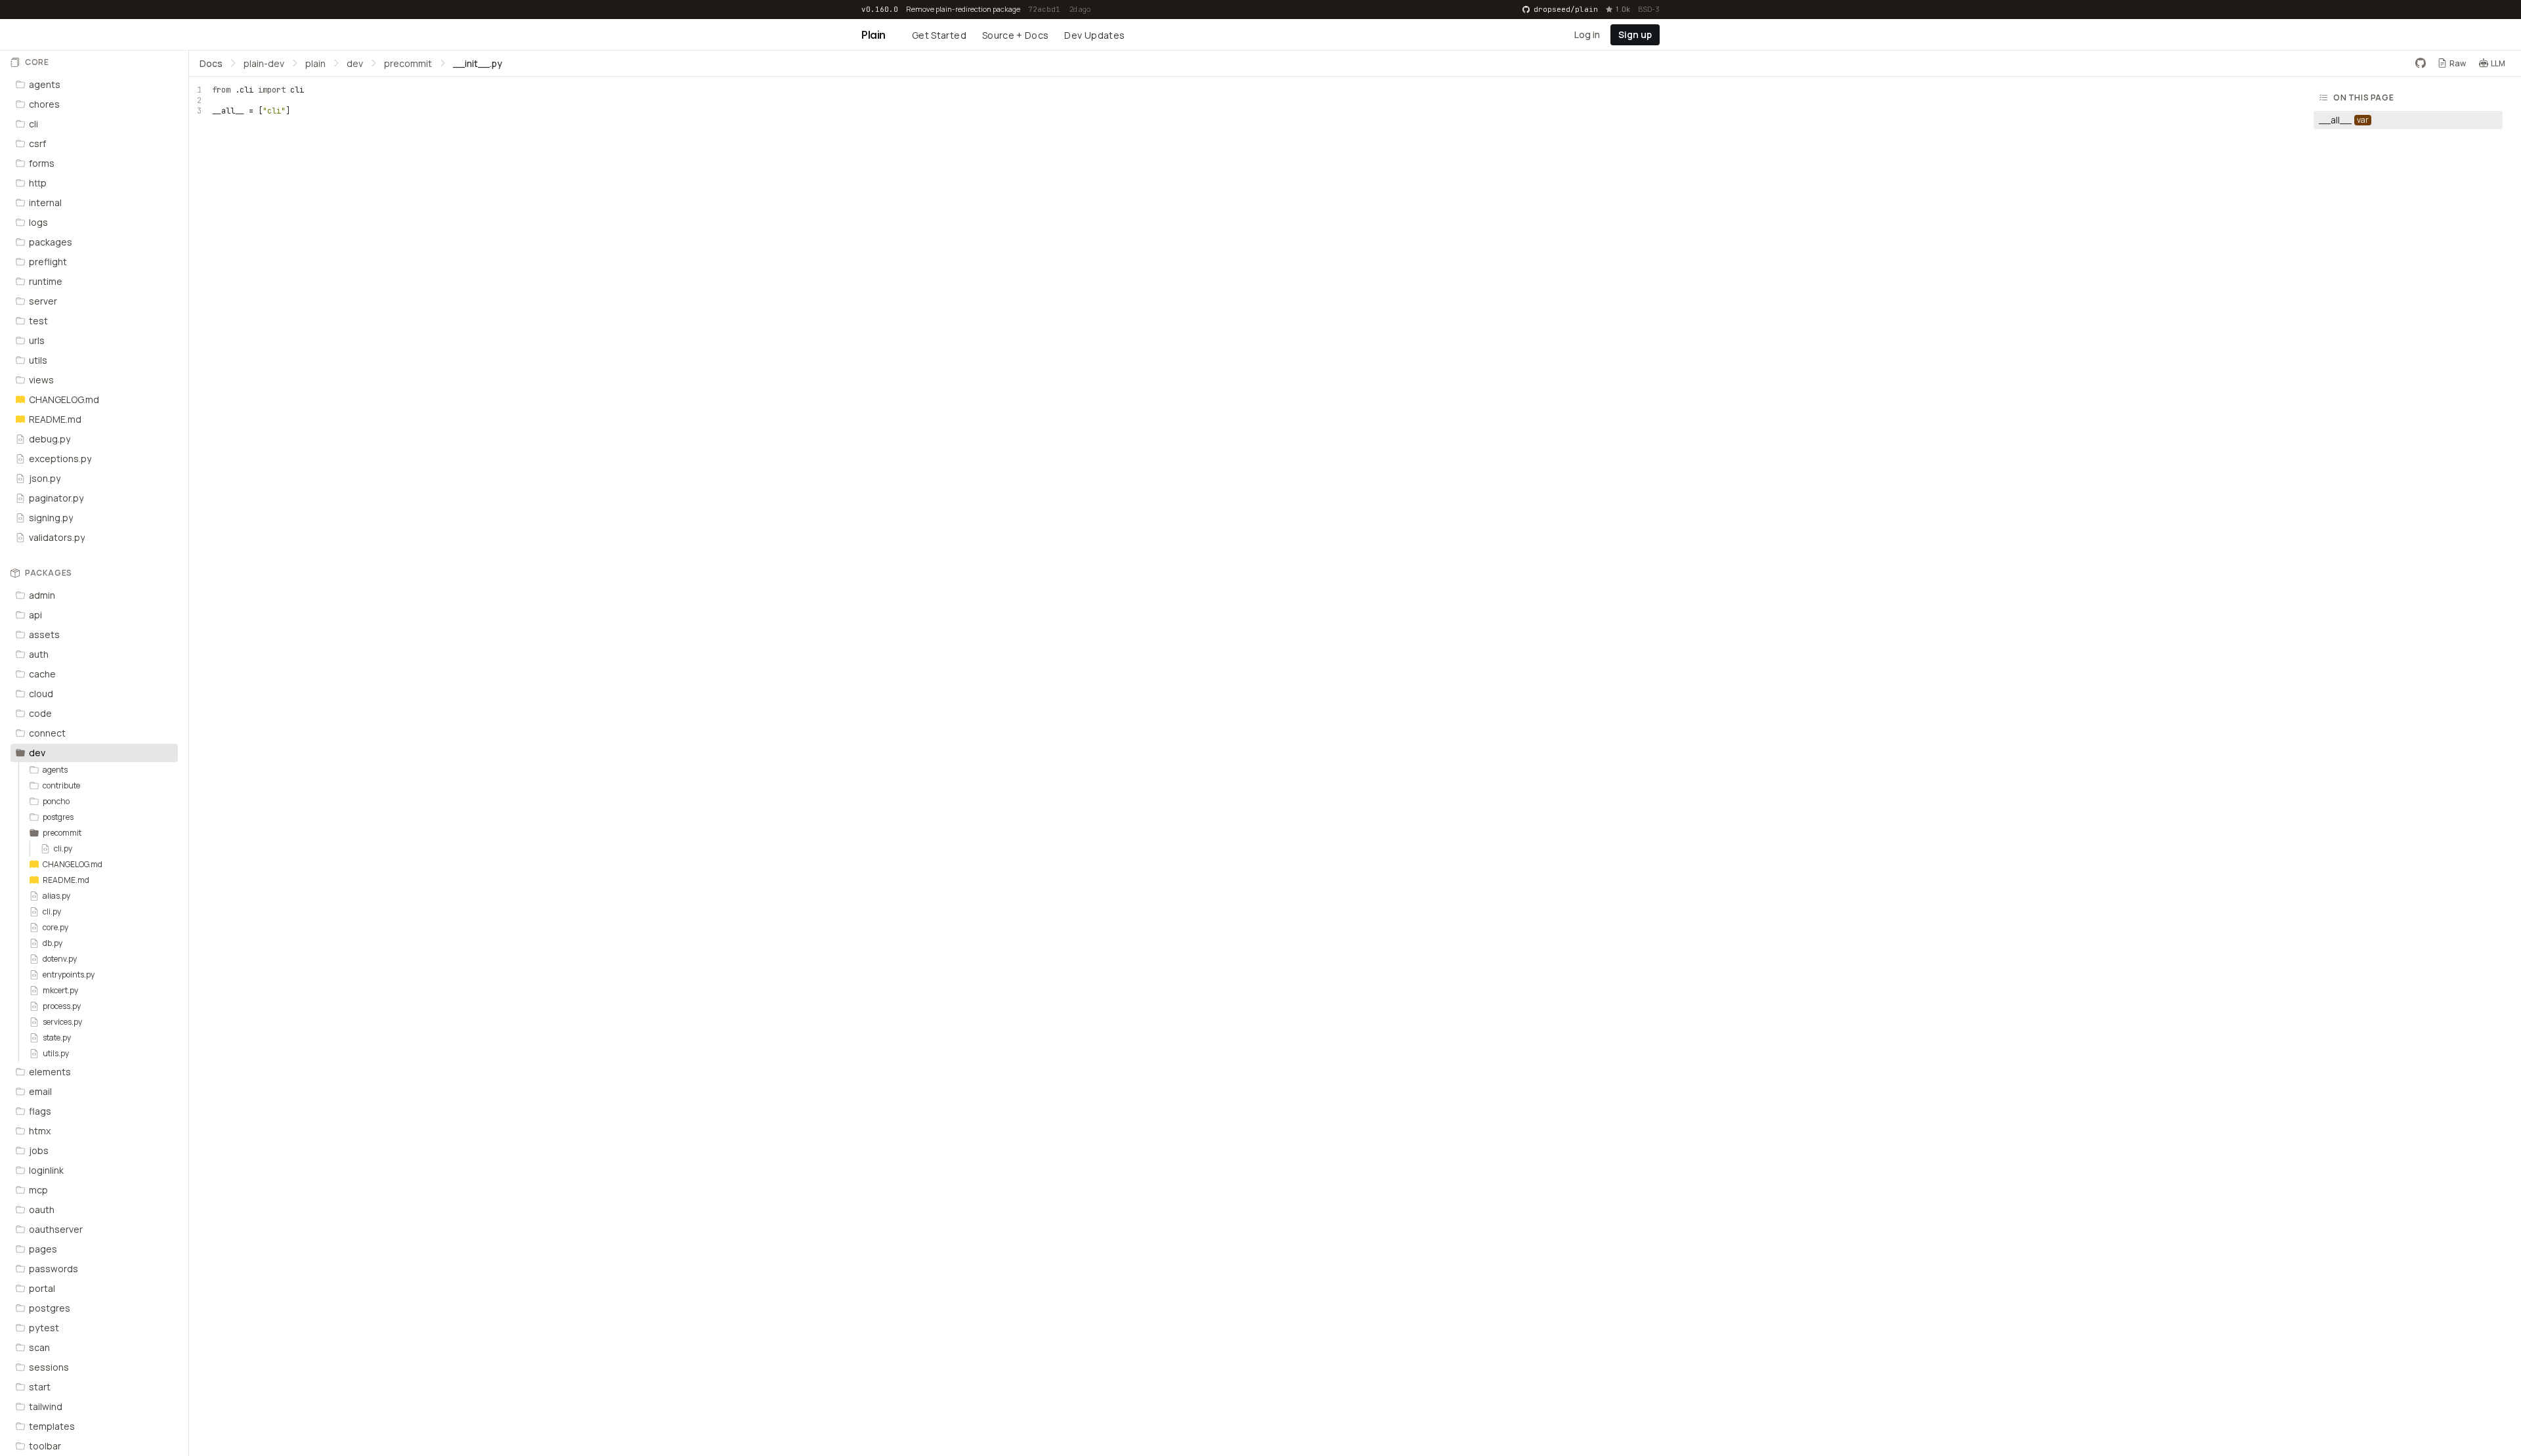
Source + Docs (1016, 35)
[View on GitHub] (2421, 63)
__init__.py (478, 63)
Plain (873, 35)
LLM (2498, 63)
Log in (1587, 34)
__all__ (228, 111)
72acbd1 (1044, 9)
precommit (408, 63)
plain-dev (264, 63)
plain (315, 63)
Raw (2458, 63)
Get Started (939, 35)
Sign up (1635, 34)
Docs (211, 63)
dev (355, 63)
